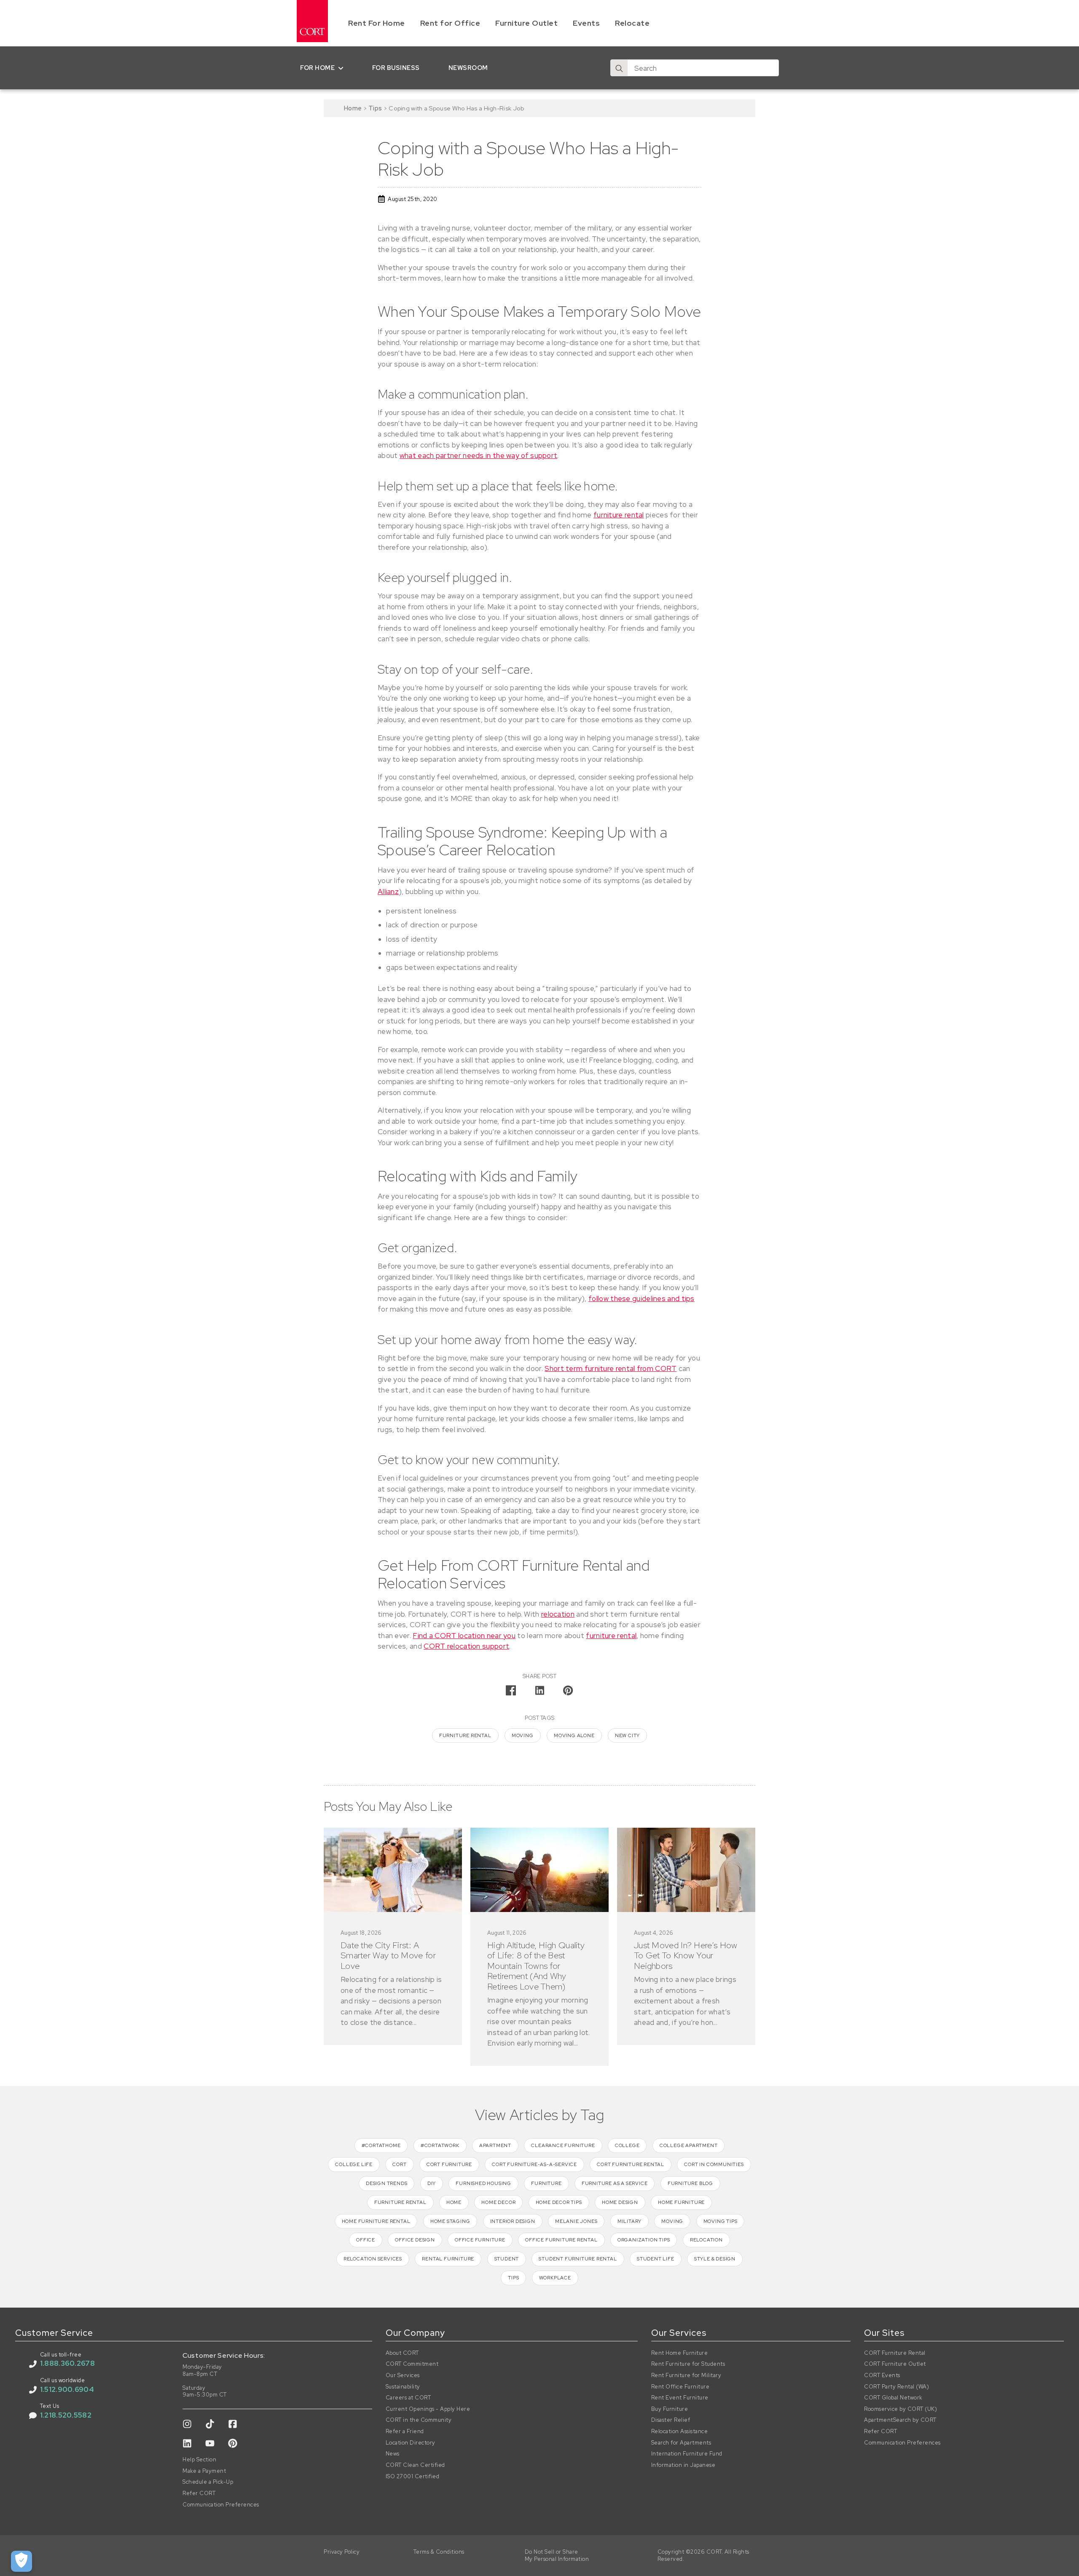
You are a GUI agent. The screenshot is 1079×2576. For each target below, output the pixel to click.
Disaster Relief (671, 2420)
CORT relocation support (466, 1646)
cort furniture (449, 2164)
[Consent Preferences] (21, 2561)
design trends (387, 2183)
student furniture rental (578, 2259)
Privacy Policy (342, 2552)
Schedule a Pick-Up (208, 2482)
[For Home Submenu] (342, 68)
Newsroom (468, 68)
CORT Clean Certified (415, 2465)
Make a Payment (204, 2471)
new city (627, 1735)
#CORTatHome (381, 2145)
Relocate (632, 23)
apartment (495, 2145)
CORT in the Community (419, 2420)
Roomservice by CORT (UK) (901, 2409)
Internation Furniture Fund (687, 2454)
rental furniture (448, 2259)
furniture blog (690, 2183)
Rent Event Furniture (680, 2398)
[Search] (619, 68)
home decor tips (559, 2202)
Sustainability (403, 2387)
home (454, 2202)
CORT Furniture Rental (895, 2353)
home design (620, 2202)
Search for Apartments (681, 2443)
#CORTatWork (440, 2145)
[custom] (187, 2424)
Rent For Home (377, 23)
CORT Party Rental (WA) (896, 2387)
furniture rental (619, 515)
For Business (396, 68)
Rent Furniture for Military (686, 2375)
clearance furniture (563, 2145)
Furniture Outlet (526, 23)
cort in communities (714, 2164)
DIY (432, 2183)
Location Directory (411, 2443)
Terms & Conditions (439, 2552)
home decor (498, 2202)
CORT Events (882, 2375)
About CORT (402, 2353)
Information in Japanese (683, 2465)
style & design (715, 2259)
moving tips (721, 2221)
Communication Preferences (221, 2505)
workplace (555, 2278)
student (507, 2259)
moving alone (574, 1735)
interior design (513, 2221)
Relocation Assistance (680, 2431)
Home (353, 108)
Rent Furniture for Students (688, 2364)
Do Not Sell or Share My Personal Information (557, 2556)
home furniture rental (376, 2221)
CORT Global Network (893, 2398)
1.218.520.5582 (66, 2415)
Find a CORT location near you (464, 1636)
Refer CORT (199, 2493)
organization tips (644, 2240)
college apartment (689, 2145)
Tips (375, 108)
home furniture (681, 2202)
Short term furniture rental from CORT (611, 1368)
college (627, 2145)
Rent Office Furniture (680, 2387)
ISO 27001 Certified (413, 2477)
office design (415, 2240)
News (393, 2454)
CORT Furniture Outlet (895, 2364)
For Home (317, 68)
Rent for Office (450, 23)
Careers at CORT (408, 2398)
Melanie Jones (576, 2221)
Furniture (546, 2183)
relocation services (373, 2259)
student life (656, 2259)
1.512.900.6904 (67, 2389)
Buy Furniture (670, 2409)
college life (354, 2164)
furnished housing (483, 2183)
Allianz (388, 892)
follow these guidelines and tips (641, 1299)
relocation (558, 1614)
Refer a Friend (405, 2431)
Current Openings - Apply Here (428, 2409)
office (366, 2240)
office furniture (480, 2240)
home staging (450, 2221)
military (629, 2221)
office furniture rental (561, 2240)
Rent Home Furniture (680, 2353)
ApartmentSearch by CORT (900, 2420)
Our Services (403, 2375)
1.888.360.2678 (67, 2363)
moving (523, 1735)
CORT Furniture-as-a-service (534, 2164)
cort (399, 2164)
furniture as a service (615, 2183)
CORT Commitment (412, 2364)
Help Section (199, 2460)
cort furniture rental (631, 2164)
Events (586, 23)
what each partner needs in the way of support (479, 455)
